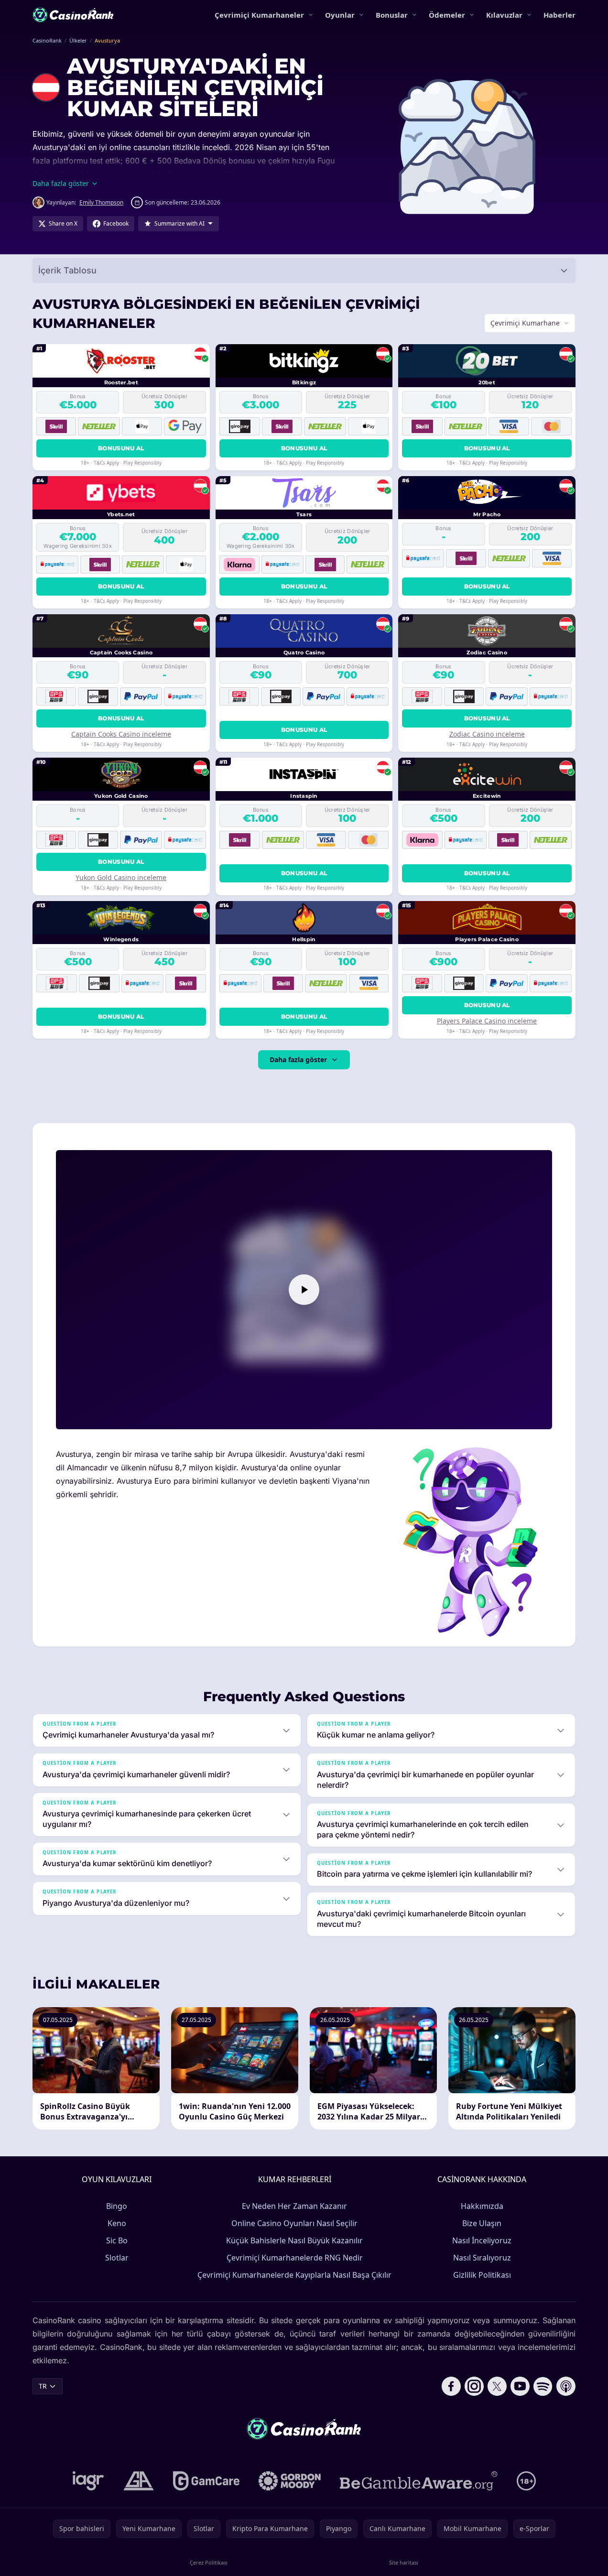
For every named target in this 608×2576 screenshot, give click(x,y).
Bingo (117, 2206)
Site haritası (404, 2562)
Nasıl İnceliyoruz (482, 2240)
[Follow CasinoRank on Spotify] (543, 2386)
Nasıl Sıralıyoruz (482, 2258)
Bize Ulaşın (482, 2223)
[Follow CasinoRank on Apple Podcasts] (566, 2386)
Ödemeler (447, 15)
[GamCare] (206, 2481)
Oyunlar (340, 15)
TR (43, 2386)
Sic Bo (117, 2240)
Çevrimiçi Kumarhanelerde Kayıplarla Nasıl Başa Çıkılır (294, 2275)
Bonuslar (392, 15)
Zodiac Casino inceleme (487, 734)
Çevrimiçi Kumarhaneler (259, 15)
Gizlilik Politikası (482, 2275)
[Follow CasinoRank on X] (497, 2386)
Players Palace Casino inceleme (487, 1021)
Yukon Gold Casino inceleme (121, 877)
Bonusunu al (121, 448)
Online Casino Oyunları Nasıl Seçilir (294, 2223)
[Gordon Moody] (290, 2481)
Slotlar (117, 2258)
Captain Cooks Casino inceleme (121, 734)
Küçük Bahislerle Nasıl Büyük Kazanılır (294, 2240)
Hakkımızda (482, 2206)
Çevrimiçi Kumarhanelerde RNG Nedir (295, 2258)
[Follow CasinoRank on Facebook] (451, 2386)
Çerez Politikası (209, 2562)
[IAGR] (88, 2481)
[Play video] (304, 1290)
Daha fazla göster (298, 1060)
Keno (117, 2223)
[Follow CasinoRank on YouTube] (520, 2386)
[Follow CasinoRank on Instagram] (474, 2386)
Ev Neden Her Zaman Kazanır (294, 2206)
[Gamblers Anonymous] (139, 2481)
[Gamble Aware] (419, 2481)
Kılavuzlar (504, 15)
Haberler (559, 15)
